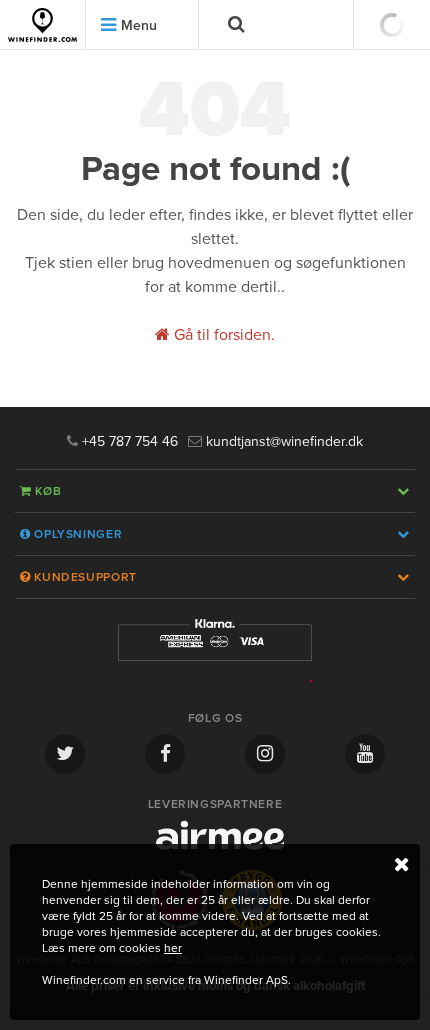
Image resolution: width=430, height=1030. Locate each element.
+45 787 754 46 (128, 441)
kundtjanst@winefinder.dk (282, 441)
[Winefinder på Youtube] (365, 754)
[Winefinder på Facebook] (165, 754)
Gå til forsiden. (222, 335)
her (173, 948)
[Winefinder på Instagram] (265, 754)
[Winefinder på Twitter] (65, 754)
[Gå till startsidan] (42, 25)
